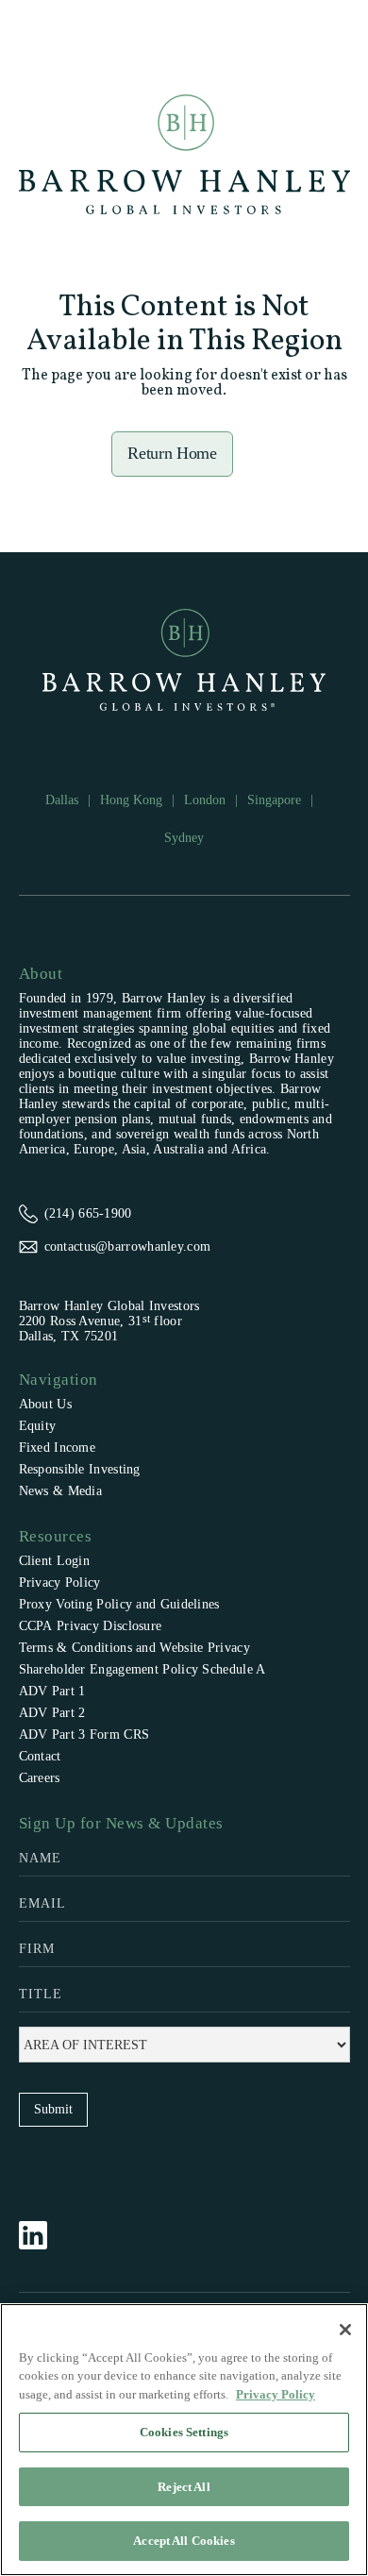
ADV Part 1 (52, 1691)
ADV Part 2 (52, 1713)
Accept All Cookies (184, 2541)
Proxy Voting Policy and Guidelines (119, 1604)
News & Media (61, 1491)
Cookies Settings (184, 2432)
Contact (40, 1756)
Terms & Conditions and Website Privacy (134, 1648)
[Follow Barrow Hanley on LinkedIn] (42, 2235)
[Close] (345, 2330)
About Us (45, 1404)
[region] (184, 2440)
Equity (38, 1426)
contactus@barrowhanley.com (128, 1246)
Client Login (55, 1561)
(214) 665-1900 (88, 1213)
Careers (40, 1778)
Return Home (172, 453)
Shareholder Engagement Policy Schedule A (142, 1669)
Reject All (184, 2487)
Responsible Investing (80, 1469)
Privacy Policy (60, 1583)
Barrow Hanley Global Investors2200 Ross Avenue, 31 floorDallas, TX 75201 (109, 1321)
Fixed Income (58, 1448)
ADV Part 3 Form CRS (84, 1734)
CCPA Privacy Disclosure (91, 1626)
